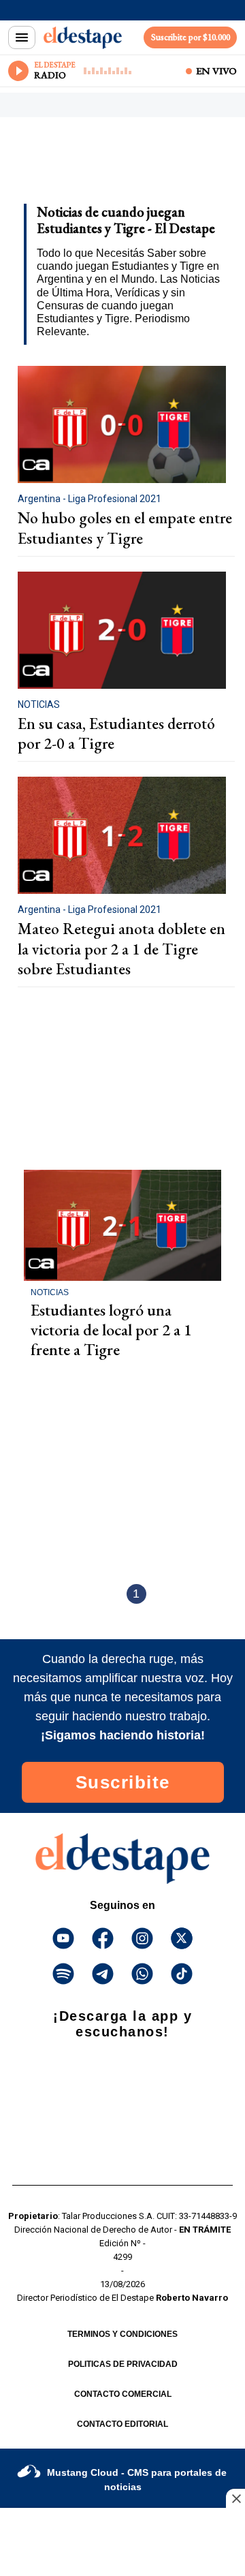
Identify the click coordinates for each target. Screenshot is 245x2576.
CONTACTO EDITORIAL (122, 2424)
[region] (119, 165)
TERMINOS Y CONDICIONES (122, 2334)
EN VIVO (216, 71)
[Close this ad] (235, 2498)
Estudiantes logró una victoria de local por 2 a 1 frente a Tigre (111, 1330)
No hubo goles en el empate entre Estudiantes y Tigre (125, 528)
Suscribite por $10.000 (191, 37)
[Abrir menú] (22, 37)
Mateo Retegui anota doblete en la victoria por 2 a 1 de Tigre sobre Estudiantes (121, 949)
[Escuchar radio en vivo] (18, 71)
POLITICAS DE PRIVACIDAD (123, 2364)
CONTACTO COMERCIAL (123, 2394)
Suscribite (123, 1782)
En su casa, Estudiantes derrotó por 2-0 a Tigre (116, 734)
